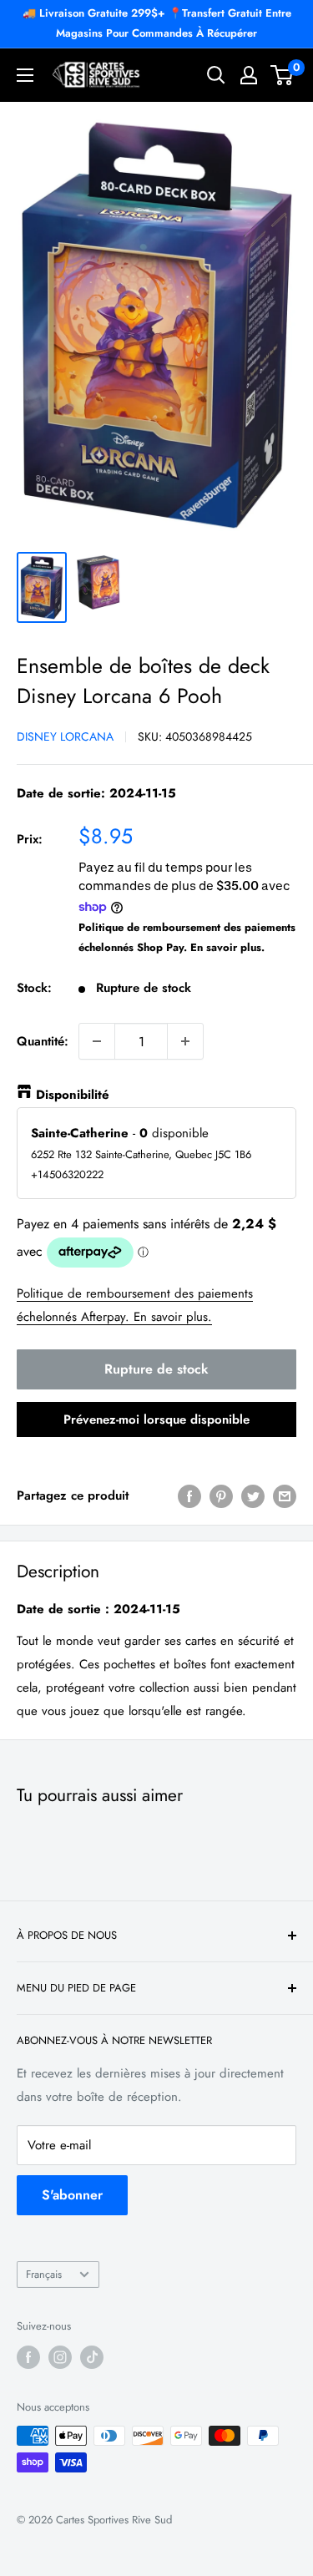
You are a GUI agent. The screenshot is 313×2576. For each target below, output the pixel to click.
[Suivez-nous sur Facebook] (28, 2357)
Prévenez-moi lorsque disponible (156, 1420)
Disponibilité (73, 1095)
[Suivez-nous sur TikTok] (92, 2357)
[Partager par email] (285, 1495)
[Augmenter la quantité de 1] (185, 1041)
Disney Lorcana (65, 736)
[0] (283, 75)
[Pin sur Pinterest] (221, 1495)
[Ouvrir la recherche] (216, 75)
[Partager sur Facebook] (189, 1495)
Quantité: (43, 1041)
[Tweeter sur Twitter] (253, 1495)
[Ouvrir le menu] (25, 75)
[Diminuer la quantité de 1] (97, 1041)
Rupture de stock (156, 1369)
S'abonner (72, 2195)
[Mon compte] (249, 75)
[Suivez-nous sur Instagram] (60, 2357)
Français (44, 2274)
